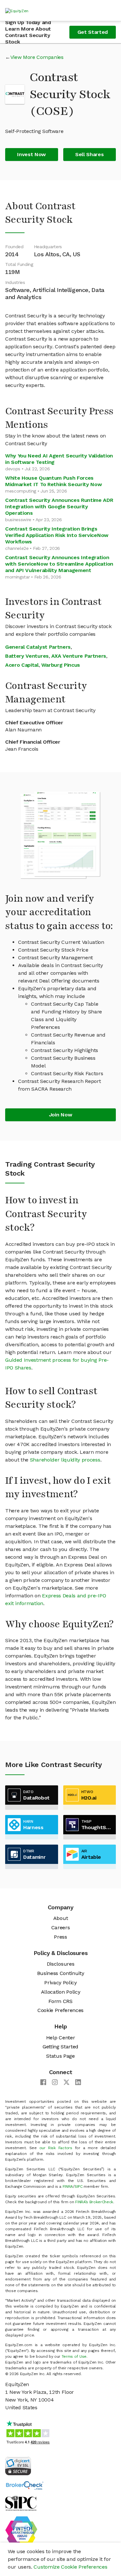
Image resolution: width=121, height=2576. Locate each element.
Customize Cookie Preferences (70, 2567)
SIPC (79, 2186)
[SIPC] (21, 2503)
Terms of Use (74, 2356)
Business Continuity (61, 1973)
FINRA (68, 2186)
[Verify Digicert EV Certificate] (18, 2465)
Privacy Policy (60, 1983)
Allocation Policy (61, 1992)
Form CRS (60, 2001)
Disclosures (60, 1964)
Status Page (60, 2056)
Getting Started (60, 2047)
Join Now (60, 1115)
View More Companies (37, 57)
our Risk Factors (56, 2148)
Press (60, 1937)
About (60, 1918)
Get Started (93, 32)
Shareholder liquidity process (65, 1460)
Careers (61, 1927)
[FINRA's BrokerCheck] (25, 2485)
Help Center (60, 2038)
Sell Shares (89, 154)
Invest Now (31, 154)
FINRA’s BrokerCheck (94, 2202)
